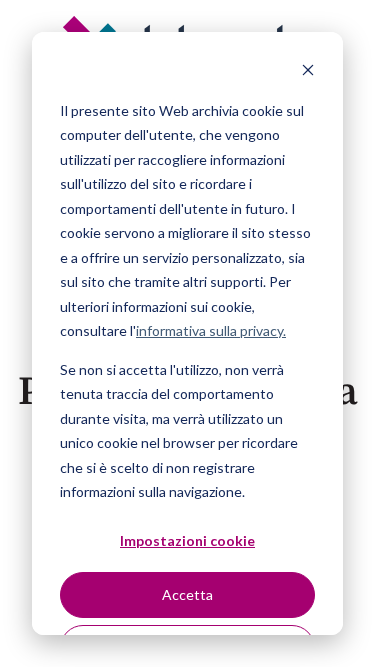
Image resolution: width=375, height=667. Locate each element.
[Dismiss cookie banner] (308, 72)
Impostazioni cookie (187, 540)
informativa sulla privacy (209, 330)
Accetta (187, 594)
